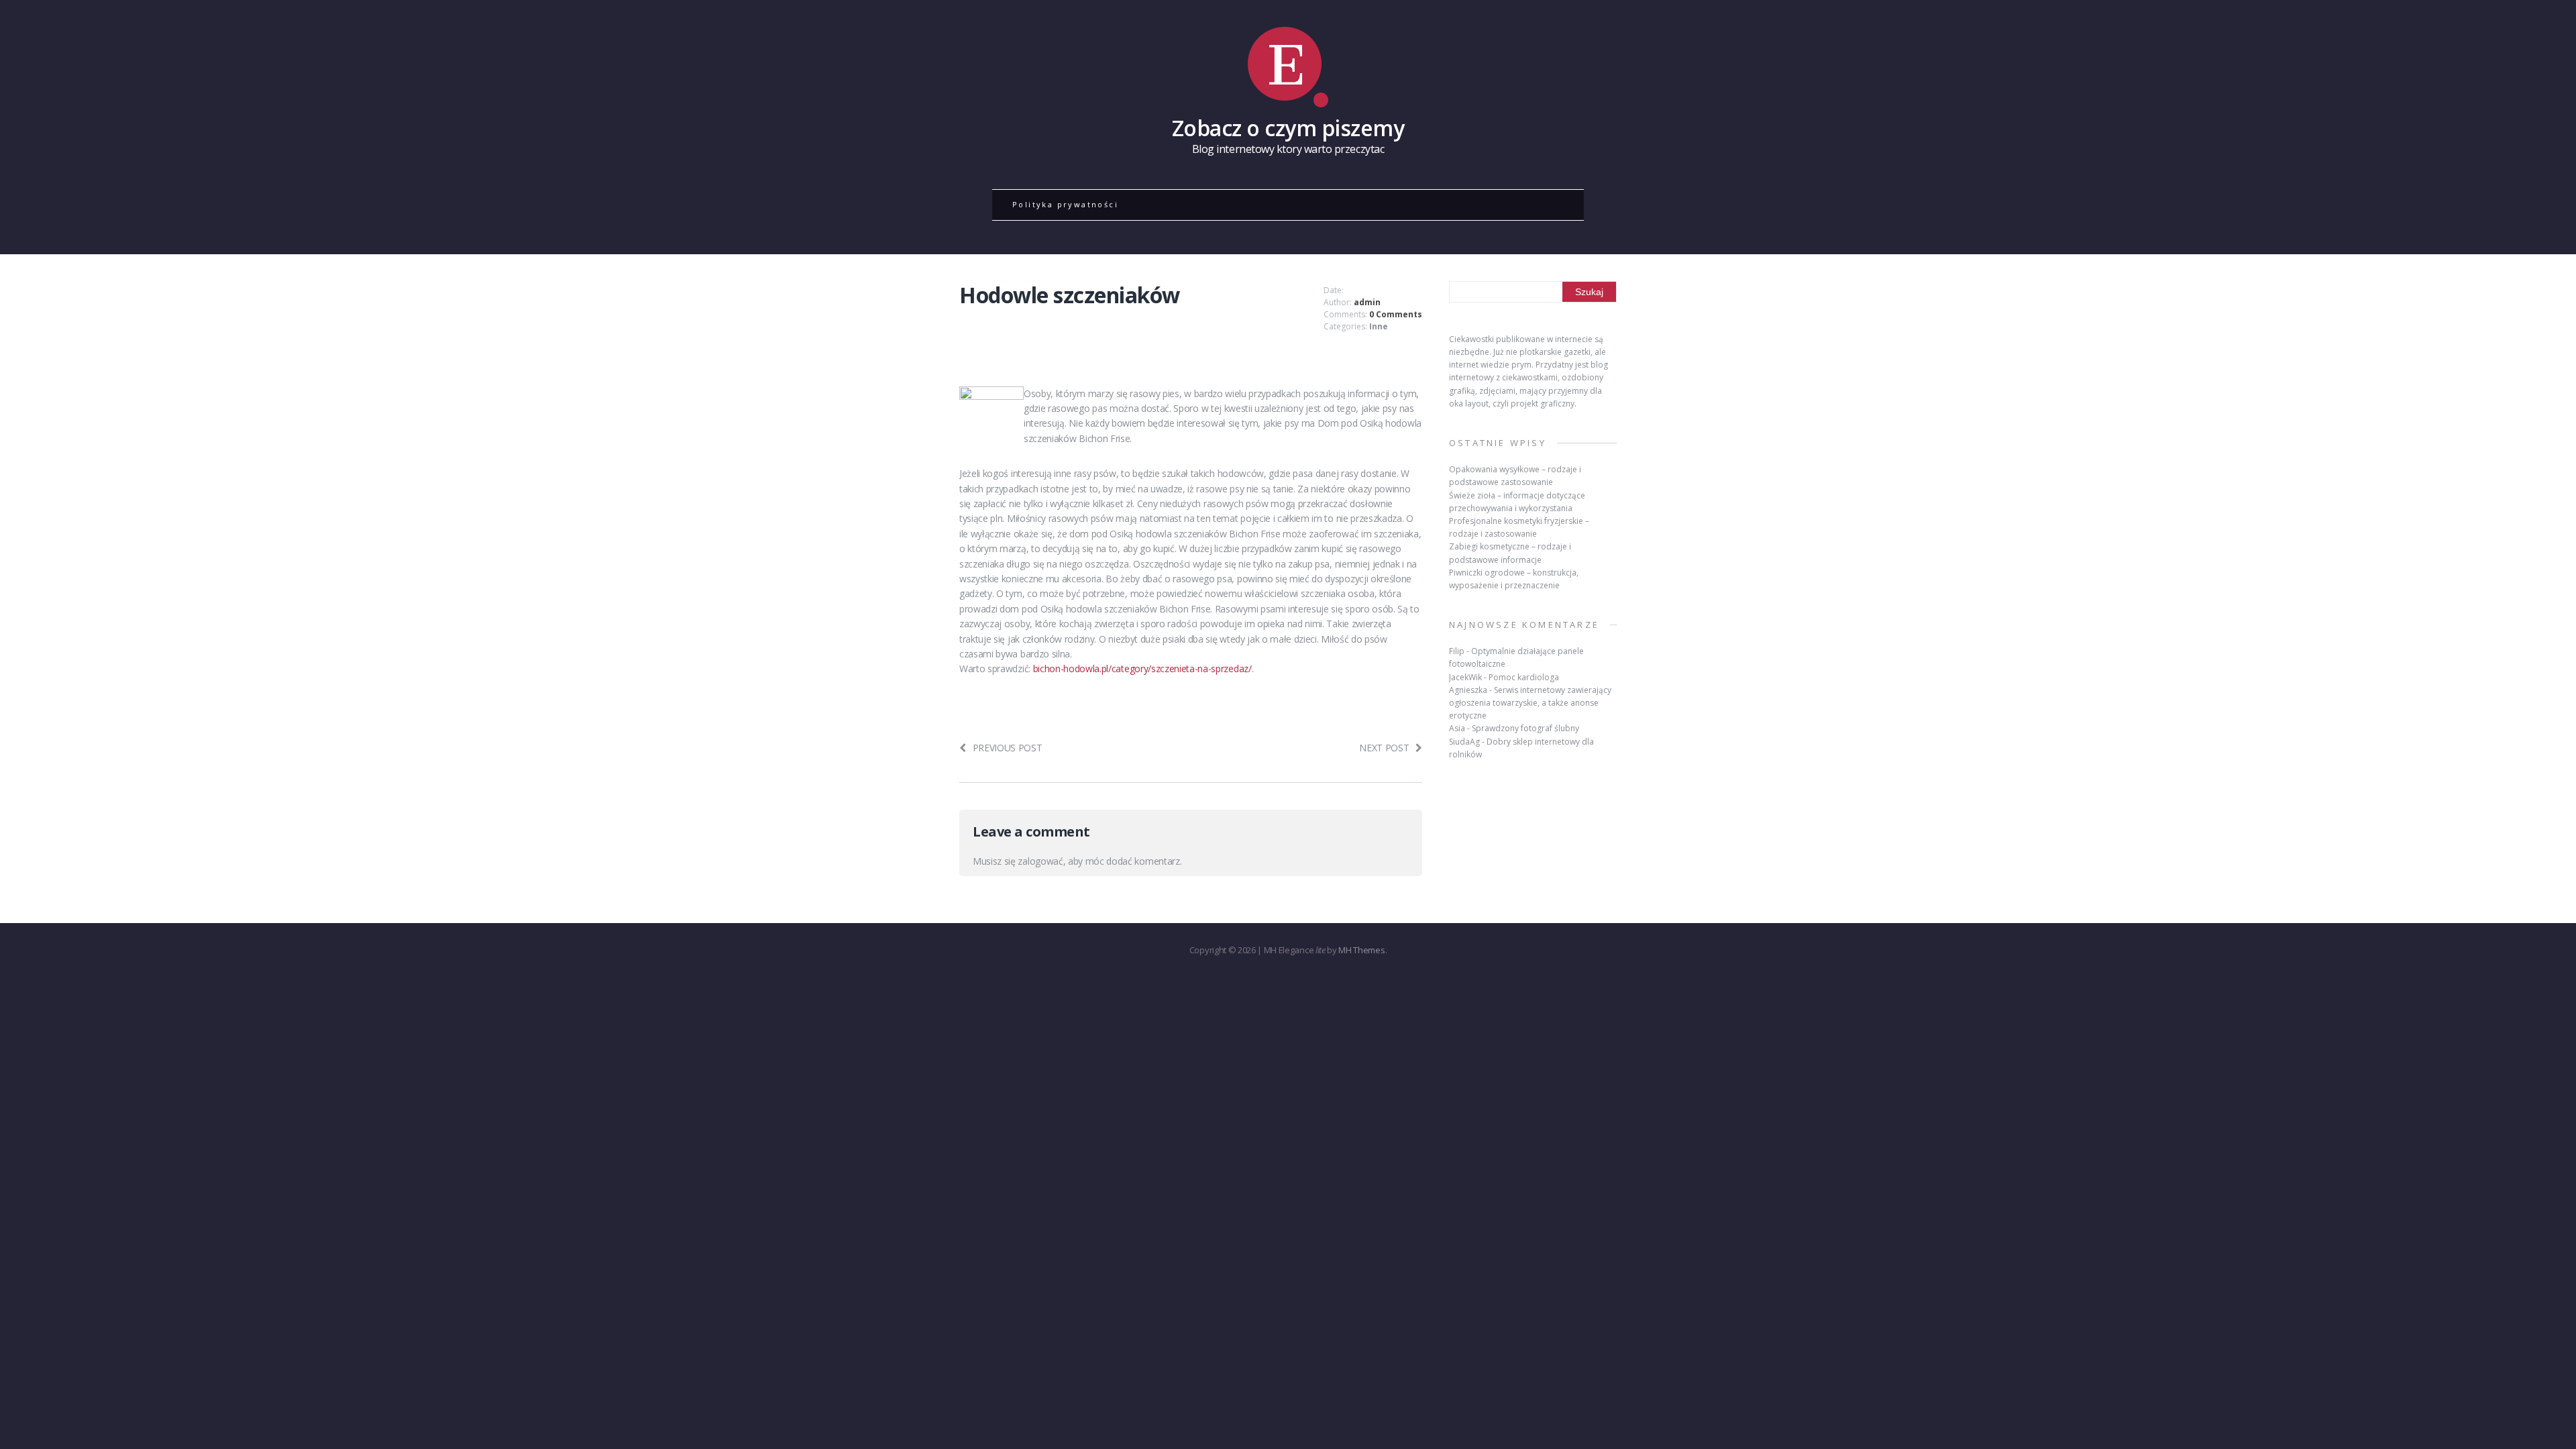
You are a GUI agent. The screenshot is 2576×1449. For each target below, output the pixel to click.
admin (1367, 302)
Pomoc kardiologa (1524, 677)
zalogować (1040, 861)
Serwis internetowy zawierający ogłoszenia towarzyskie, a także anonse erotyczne (1530, 703)
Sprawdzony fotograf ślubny (1525, 728)
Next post (1384, 748)
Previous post (1008, 748)
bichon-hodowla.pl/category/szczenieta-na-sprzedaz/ (1142, 668)
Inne (1379, 326)
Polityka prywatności (1065, 204)
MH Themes (1361, 950)
